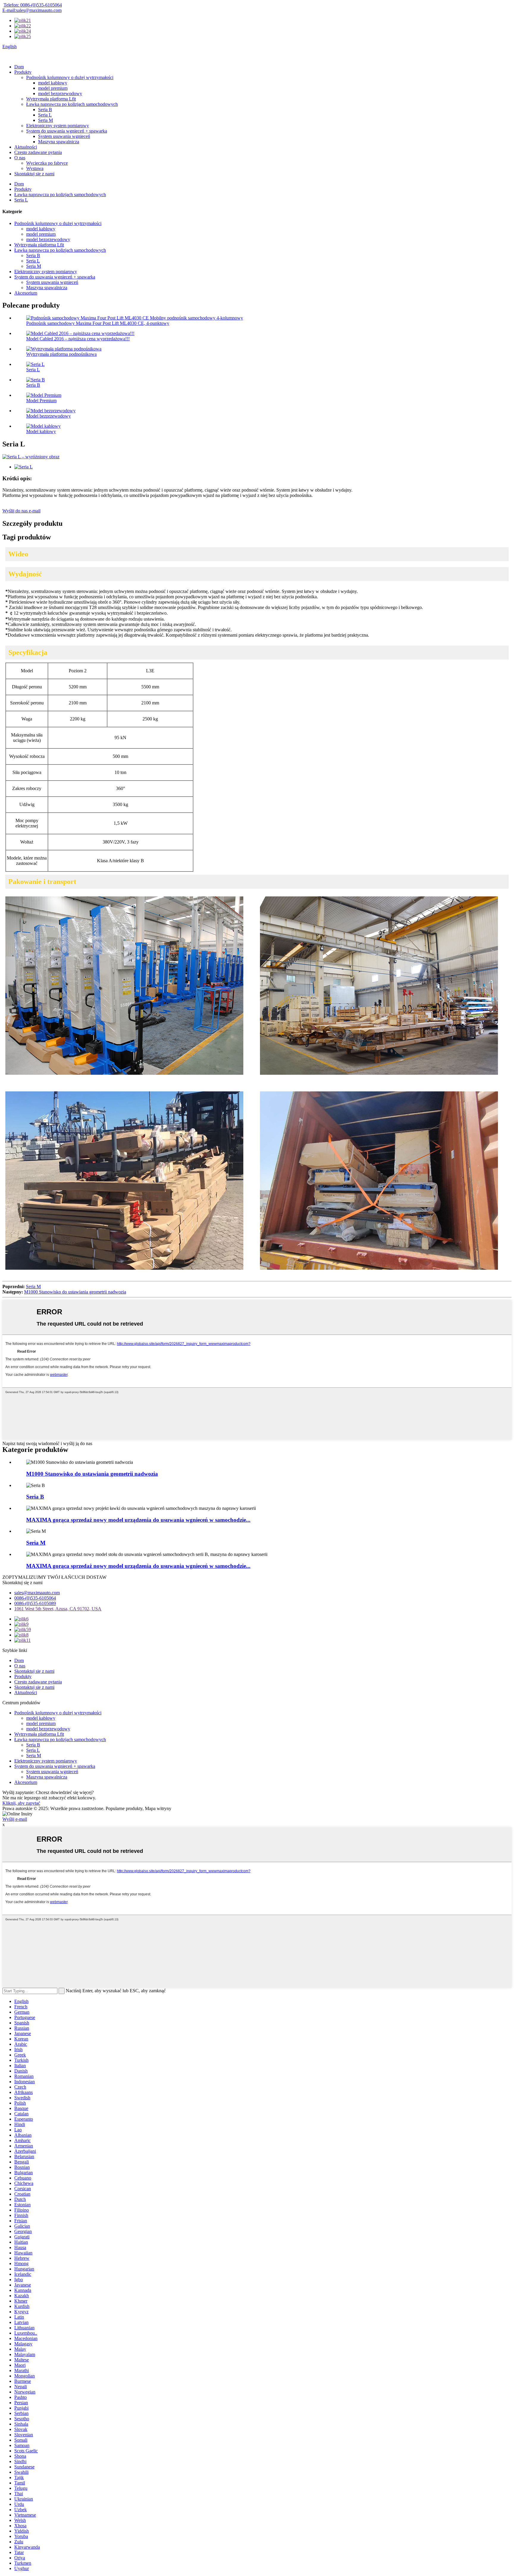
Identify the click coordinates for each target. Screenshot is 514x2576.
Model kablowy (41, 431)
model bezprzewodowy (60, 93)
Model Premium (41, 401)
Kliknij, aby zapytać (21, 1803)
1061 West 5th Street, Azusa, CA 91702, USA (58, 1609)
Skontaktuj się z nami (34, 174)
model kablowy (53, 83)
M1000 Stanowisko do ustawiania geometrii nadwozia (75, 1292)
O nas (20, 158)
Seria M (46, 120)
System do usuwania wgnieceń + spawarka (67, 131)
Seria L (45, 115)
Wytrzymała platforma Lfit (51, 99)
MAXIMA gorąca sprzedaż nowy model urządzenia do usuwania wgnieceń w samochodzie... (138, 1520)
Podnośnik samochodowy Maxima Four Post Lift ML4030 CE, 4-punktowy (98, 323)
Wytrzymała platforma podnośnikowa (61, 354)
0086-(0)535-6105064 (35, 1598)
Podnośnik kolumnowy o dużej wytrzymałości (70, 77)
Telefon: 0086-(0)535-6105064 (33, 5)
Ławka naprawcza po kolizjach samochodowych (72, 104)
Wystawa (35, 168)
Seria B (45, 110)
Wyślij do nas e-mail (21, 511)
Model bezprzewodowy (48, 416)
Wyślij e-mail (15, 1819)
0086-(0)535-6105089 (35, 1603)
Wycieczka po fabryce (47, 163)
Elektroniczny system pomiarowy (58, 126)
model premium (53, 88)
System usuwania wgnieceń (64, 136)
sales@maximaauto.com (37, 1593)
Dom (19, 67)
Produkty (23, 72)
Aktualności (26, 147)
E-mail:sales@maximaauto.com (32, 10)
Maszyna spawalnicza (59, 142)
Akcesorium (26, 293)
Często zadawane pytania (38, 152)
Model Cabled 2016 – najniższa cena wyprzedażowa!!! (78, 339)
